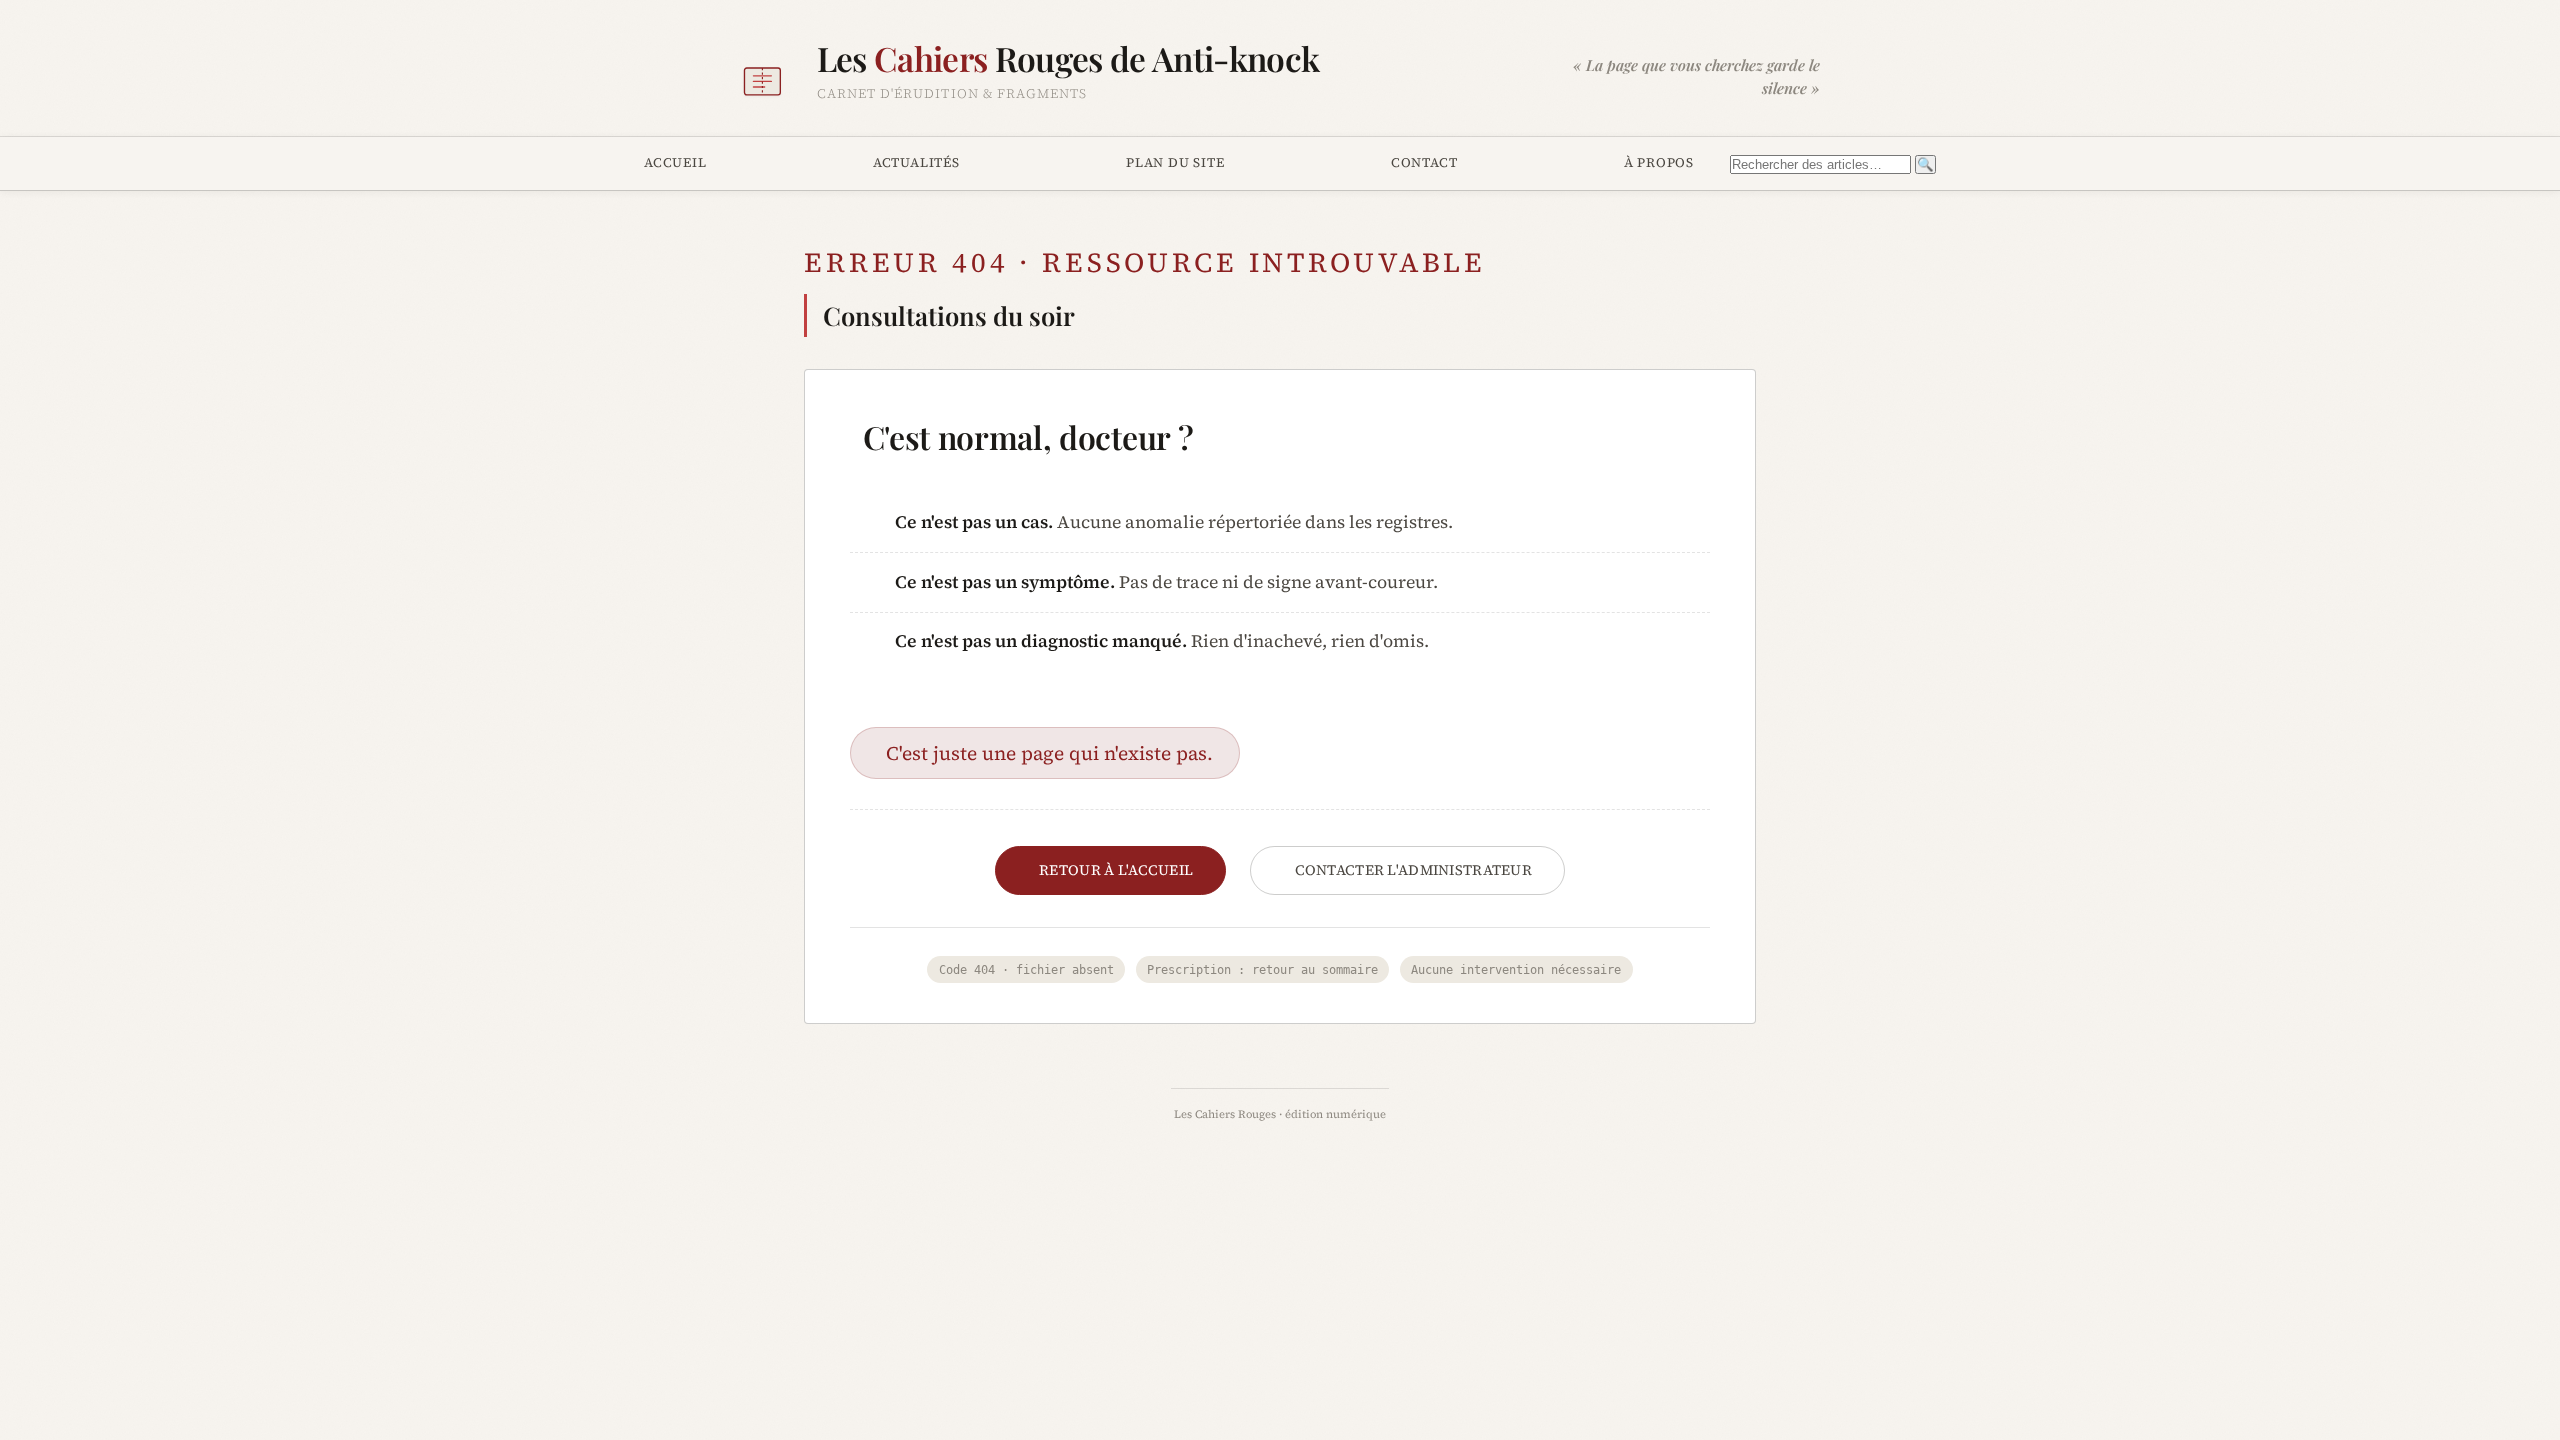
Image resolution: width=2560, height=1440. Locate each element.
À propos (1659, 162)
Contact (1424, 162)
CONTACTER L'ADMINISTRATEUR (1414, 870)
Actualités (916, 162)
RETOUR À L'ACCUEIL (1116, 870)
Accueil (675, 162)
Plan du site (1175, 162)
